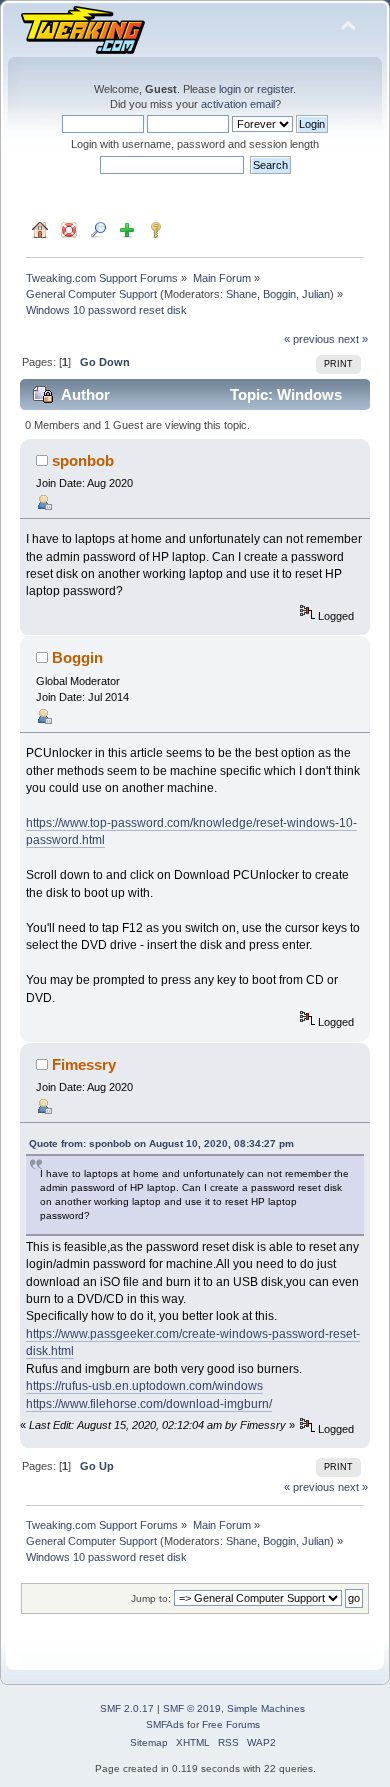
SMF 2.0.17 (127, 1708)
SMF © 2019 (192, 1708)
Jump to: (151, 1598)
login (230, 89)
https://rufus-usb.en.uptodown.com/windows (144, 1386)
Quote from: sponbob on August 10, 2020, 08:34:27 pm (161, 1143)
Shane (241, 294)
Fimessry (84, 1064)
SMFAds (165, 1724)
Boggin (279, 294)
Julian (316, 294)
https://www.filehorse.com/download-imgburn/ (149, 1404)
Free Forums (231, 1724)
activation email (238, 104)
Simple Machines (266, 1708)
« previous (309, 339)
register (275, 89)
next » (353, 339)
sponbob (83, 460)
